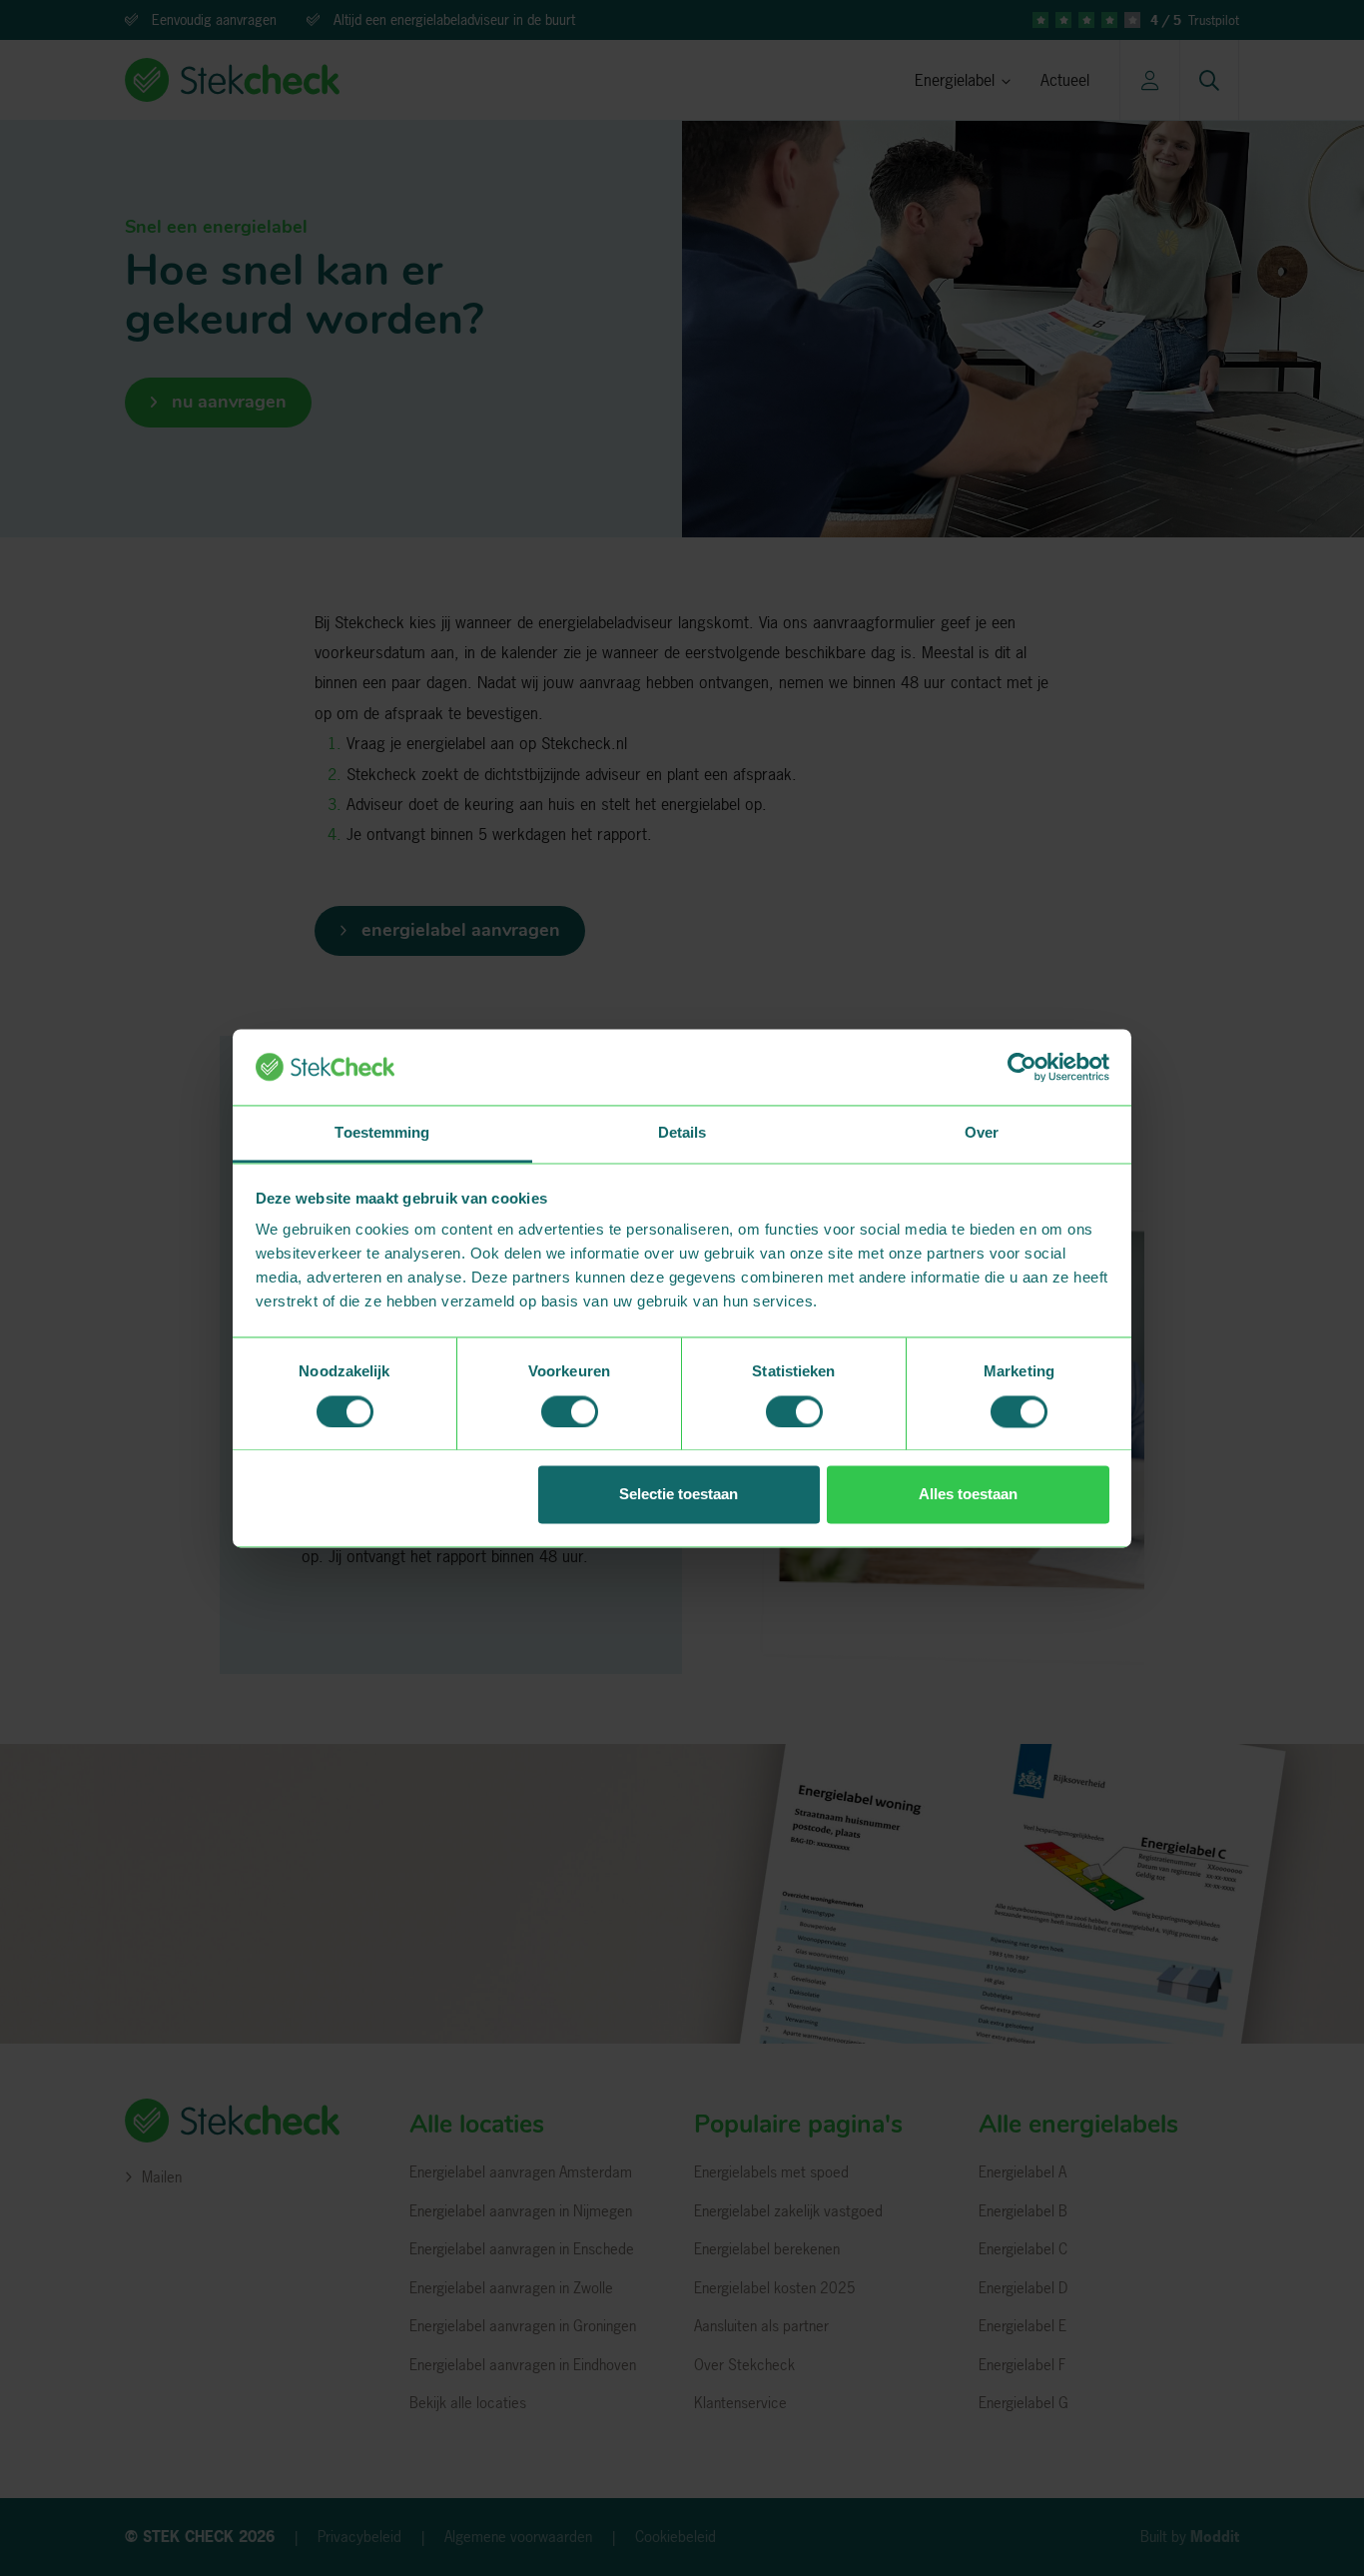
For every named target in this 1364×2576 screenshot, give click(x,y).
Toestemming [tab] (382, 1133)
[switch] (570, 1411)
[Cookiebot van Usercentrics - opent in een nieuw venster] (1022, 1067)
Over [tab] (982, 1133)
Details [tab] (682, 1133)
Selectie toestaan (679, 1495)
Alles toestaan (968, 1495)
